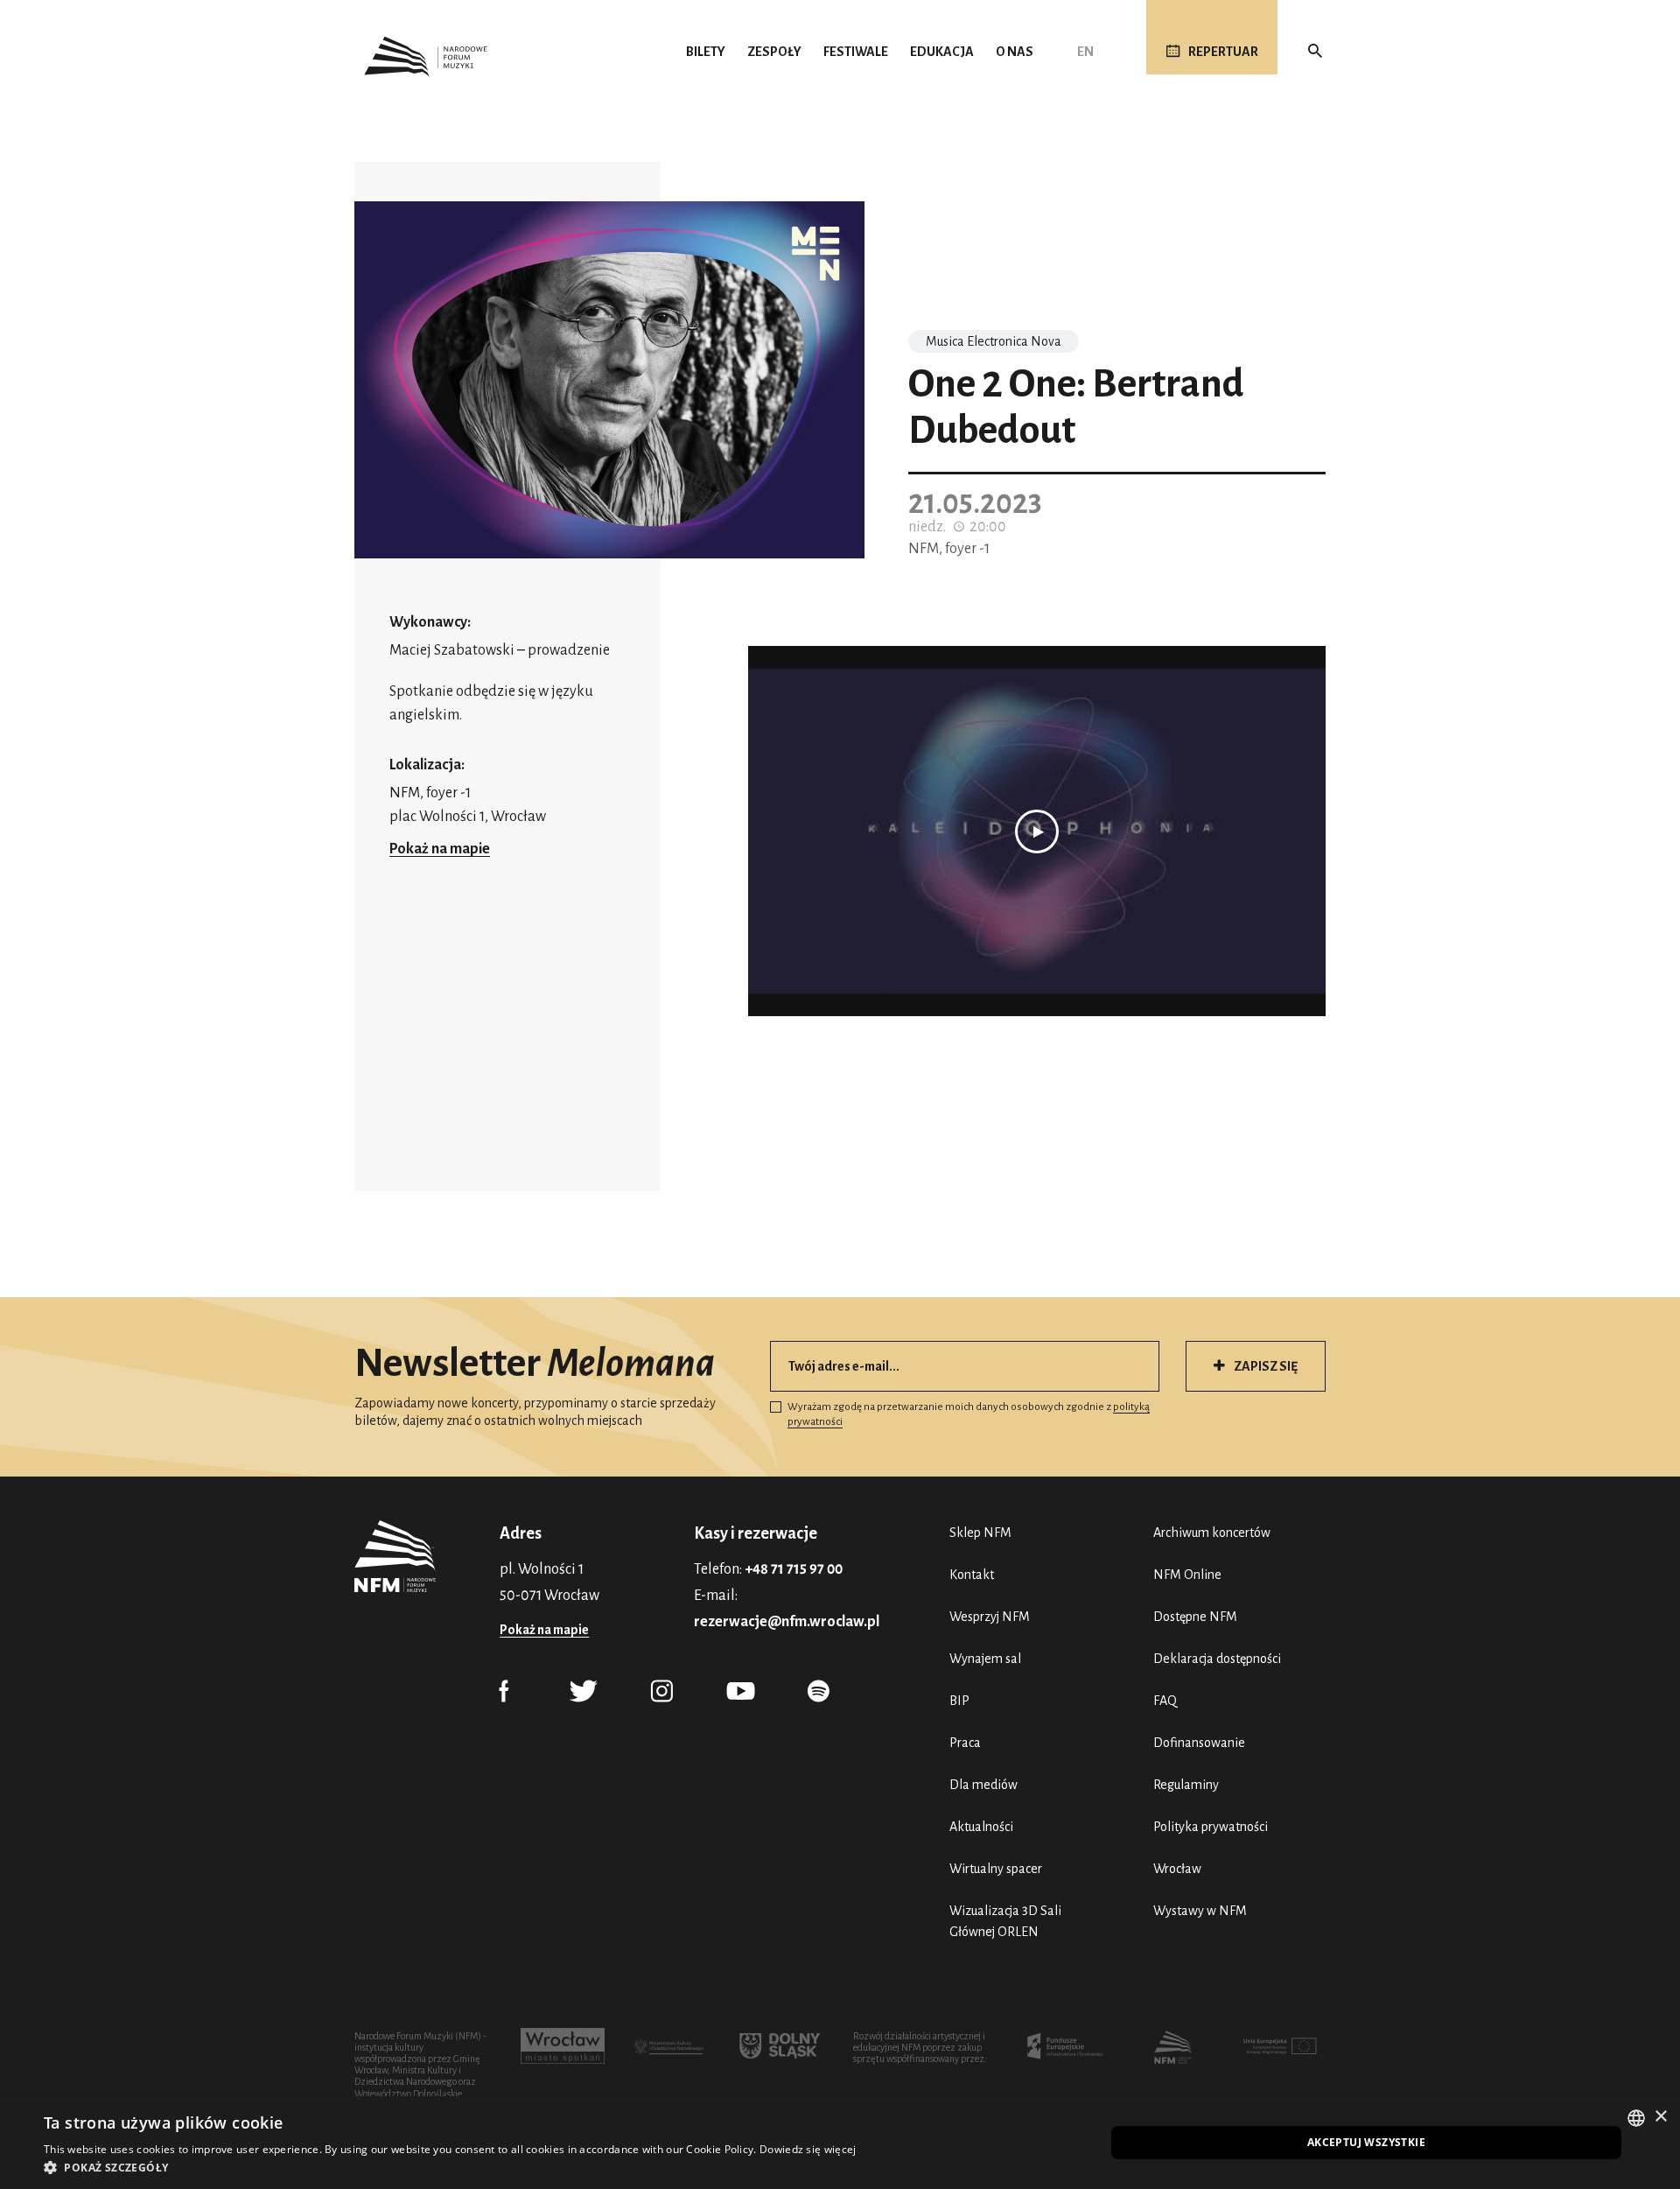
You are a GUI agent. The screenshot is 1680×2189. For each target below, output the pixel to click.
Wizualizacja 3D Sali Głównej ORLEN (1005, 1921)
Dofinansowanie (1199, 1743)
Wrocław (1177, 1869)
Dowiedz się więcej (808, 2149)
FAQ (1165, 1701)
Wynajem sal (985, 1659)
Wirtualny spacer (996, 1869)
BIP (959, 1701)
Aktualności (981, 1827)
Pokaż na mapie (440, 849)
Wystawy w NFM (1200, 1911)
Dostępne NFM (1195, 1617)
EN (1085, 52)
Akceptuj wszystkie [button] (1366, 2142)
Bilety (706, 52)
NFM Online (1187, 1575)
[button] (450, 2167)
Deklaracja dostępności (1217, 1659)
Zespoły (774, 52)
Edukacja (942, 52)
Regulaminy (1186, 1785)
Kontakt (972, 1575)
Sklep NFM (980, 1533)
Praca (965, 1743)
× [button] (1660, 2117)
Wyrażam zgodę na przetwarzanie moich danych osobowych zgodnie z (969, 1414)
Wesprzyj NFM (990, 1617)
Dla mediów (983, 1785)
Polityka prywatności (1211, 1827)
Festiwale (856, 52)
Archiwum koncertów (1212, 1533)
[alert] (840, 2143)
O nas (1015, 52)
